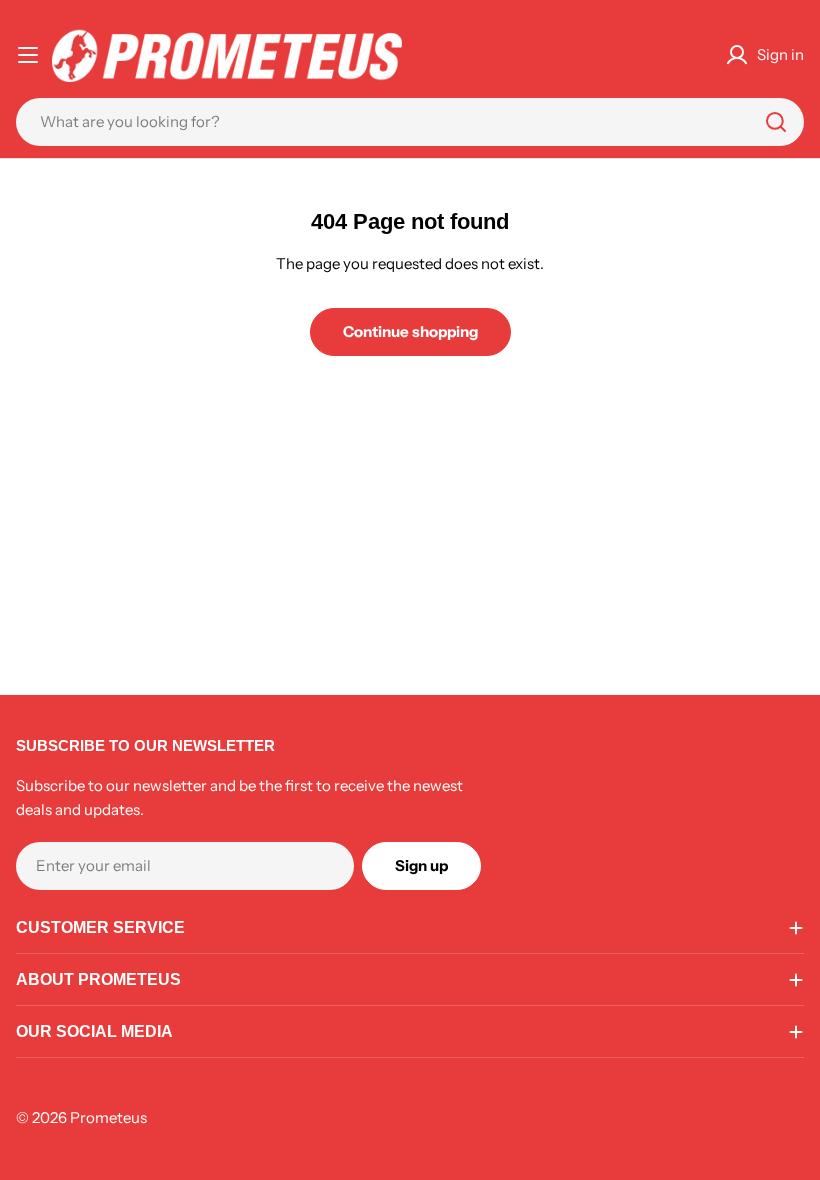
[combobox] (410, 122)
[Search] (776, 122)
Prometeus (108, 1117)
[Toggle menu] (28, 55)
